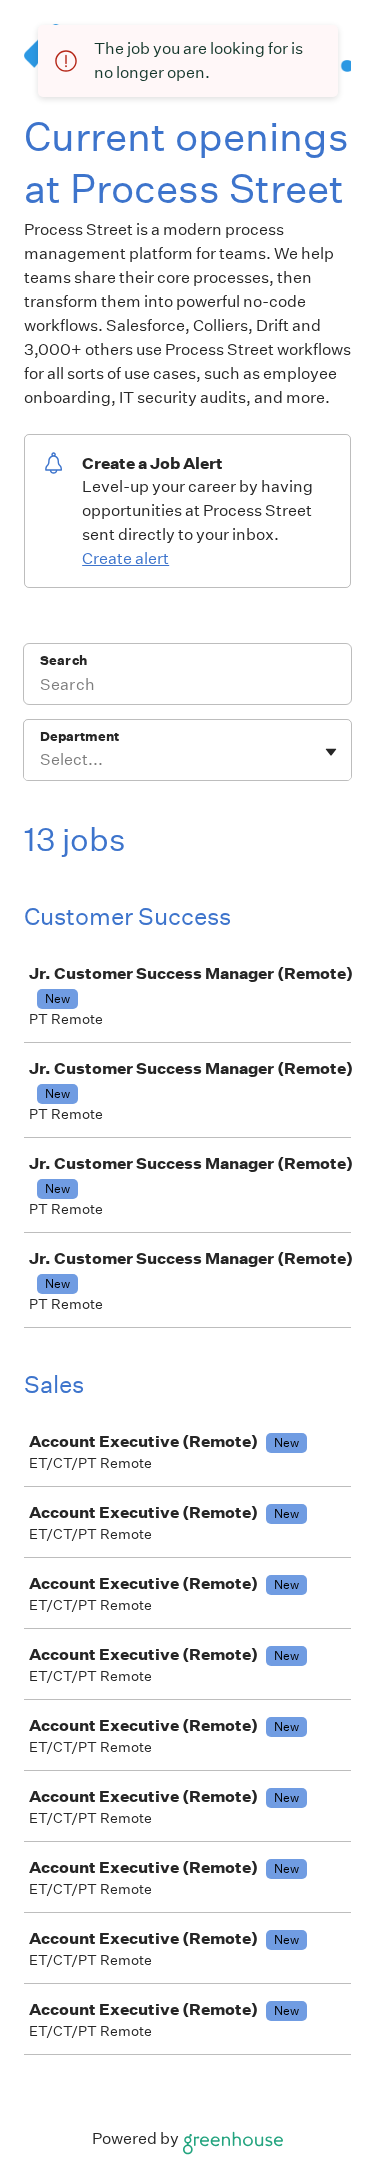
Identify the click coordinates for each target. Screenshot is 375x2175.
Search (63, 660)
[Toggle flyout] (331, 752)
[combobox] (41, 760)
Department (79, 736)
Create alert (125, 558)
